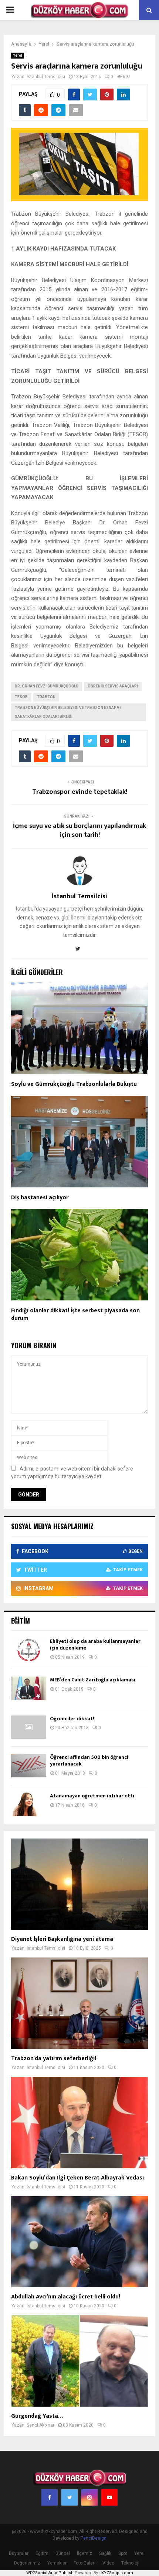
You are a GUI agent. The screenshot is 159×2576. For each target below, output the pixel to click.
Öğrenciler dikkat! (72, 1719)
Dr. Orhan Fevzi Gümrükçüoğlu (47, 686)
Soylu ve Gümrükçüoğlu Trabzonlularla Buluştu (74, 1084)
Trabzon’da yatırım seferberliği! (54, 2058)
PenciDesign (94, 2538)
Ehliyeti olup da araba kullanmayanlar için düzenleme (95, 1645)
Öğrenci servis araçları (113, 686)
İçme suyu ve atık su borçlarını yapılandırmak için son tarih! (79, 831)
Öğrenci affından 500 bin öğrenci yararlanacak (89, 1761)
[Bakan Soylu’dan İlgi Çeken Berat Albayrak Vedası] (79, 2123)
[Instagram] (89, 2497)
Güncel (63, 2553)
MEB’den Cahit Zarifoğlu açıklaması (93, 1680)
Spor (123, 2553)
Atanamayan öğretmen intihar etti (92, 1796)
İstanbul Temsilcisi (46, 77)
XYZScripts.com (117, 2573)
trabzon (46, 697)
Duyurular (19, 2553)
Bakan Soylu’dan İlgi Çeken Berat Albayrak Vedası (77, 2178)
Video (108, 2563)
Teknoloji (130, 2563)
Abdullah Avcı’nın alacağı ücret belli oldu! (66, 2297)
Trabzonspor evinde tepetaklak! (80, 792)
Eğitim (42, 2553)
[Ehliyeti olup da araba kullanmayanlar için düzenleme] (29, 1650)
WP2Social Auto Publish (50, 2573)
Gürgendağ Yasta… (37, 2416)
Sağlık (105, 2553)
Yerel (18, 55)
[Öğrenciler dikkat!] (29, 1727)
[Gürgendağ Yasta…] (79, 2361)
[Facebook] (50, 2497)
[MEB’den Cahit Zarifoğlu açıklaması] (29, 1688)
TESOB (21, 697)
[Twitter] (70, 2497)
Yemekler (57, 2563)
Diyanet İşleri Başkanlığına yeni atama (62, 1939)
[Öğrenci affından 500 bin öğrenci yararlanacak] (29, 1766)
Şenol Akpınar (40, 2425)
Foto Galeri (84, 2563)
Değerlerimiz (27, 2563)
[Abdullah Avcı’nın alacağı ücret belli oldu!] (79, 2242)
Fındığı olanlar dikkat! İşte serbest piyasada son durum (75, 1314)
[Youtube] (109, 2497)
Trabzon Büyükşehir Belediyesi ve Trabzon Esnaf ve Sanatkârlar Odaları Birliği (68, 712)
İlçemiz (84, 2553)
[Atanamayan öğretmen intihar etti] (29, 1804)
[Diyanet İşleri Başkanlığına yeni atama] (79, 1884)
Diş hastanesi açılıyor (40, 1198)
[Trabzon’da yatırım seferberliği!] (79, 2003)
